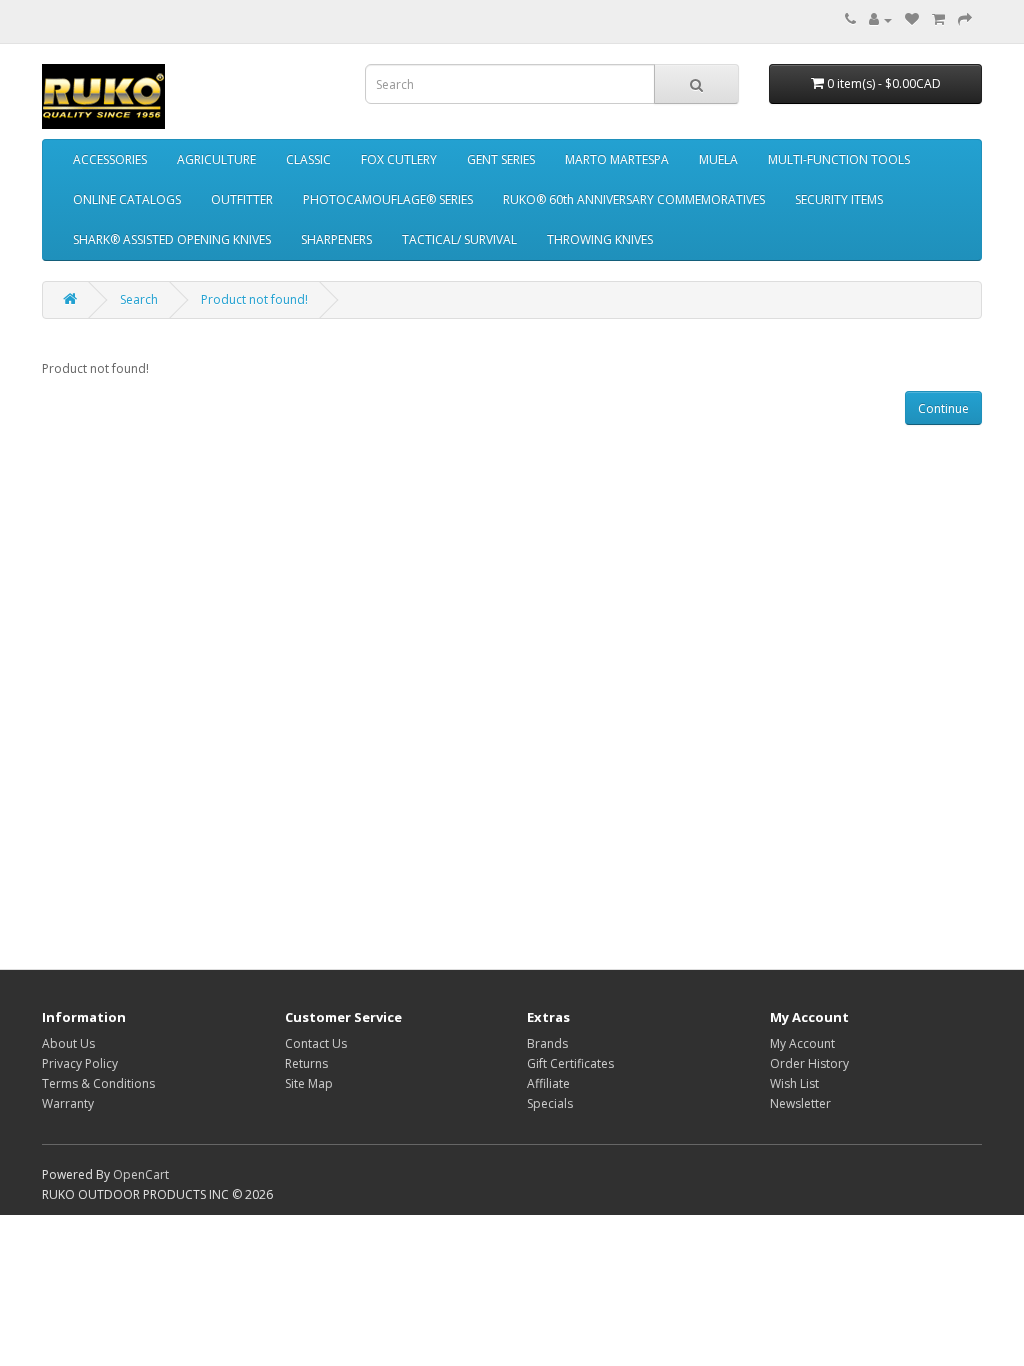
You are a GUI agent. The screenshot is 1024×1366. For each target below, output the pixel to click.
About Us (68, 1043)
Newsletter (800, 1103)
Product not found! (254, 299)
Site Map (309, 1083)
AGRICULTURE (216, 159)
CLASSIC (308, 159)
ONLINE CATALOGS (127, 199)
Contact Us (316, 1043)
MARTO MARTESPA (617, 159)
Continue (943, 408)
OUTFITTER (242, 199)
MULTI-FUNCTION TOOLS (839, 159)
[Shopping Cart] (938, 19)
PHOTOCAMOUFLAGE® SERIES (388, 199)
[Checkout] (965, 19)
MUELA (718, 159)
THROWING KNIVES (600, 239)
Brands (547, 1043)
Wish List (794, 1083)
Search (139, 299)
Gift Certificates (570, 1063)
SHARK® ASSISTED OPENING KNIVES (172, 239)
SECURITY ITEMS (839, 199)
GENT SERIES (501, 159)
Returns (306, 1063)
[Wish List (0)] (912, 19)
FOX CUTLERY (399, 159)
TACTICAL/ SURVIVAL (459, 239)
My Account (802, 1043)
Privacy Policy (80, 1063)
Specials (550, 1103)
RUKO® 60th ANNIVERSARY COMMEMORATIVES (634, 199)
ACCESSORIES (110, 159)
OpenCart (141, 1174)
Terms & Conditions (98, 1083)
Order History (809, 1063)
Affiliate (548, 1083)
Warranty (68, 1103)
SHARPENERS (336, 239)
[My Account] (880, 19)
